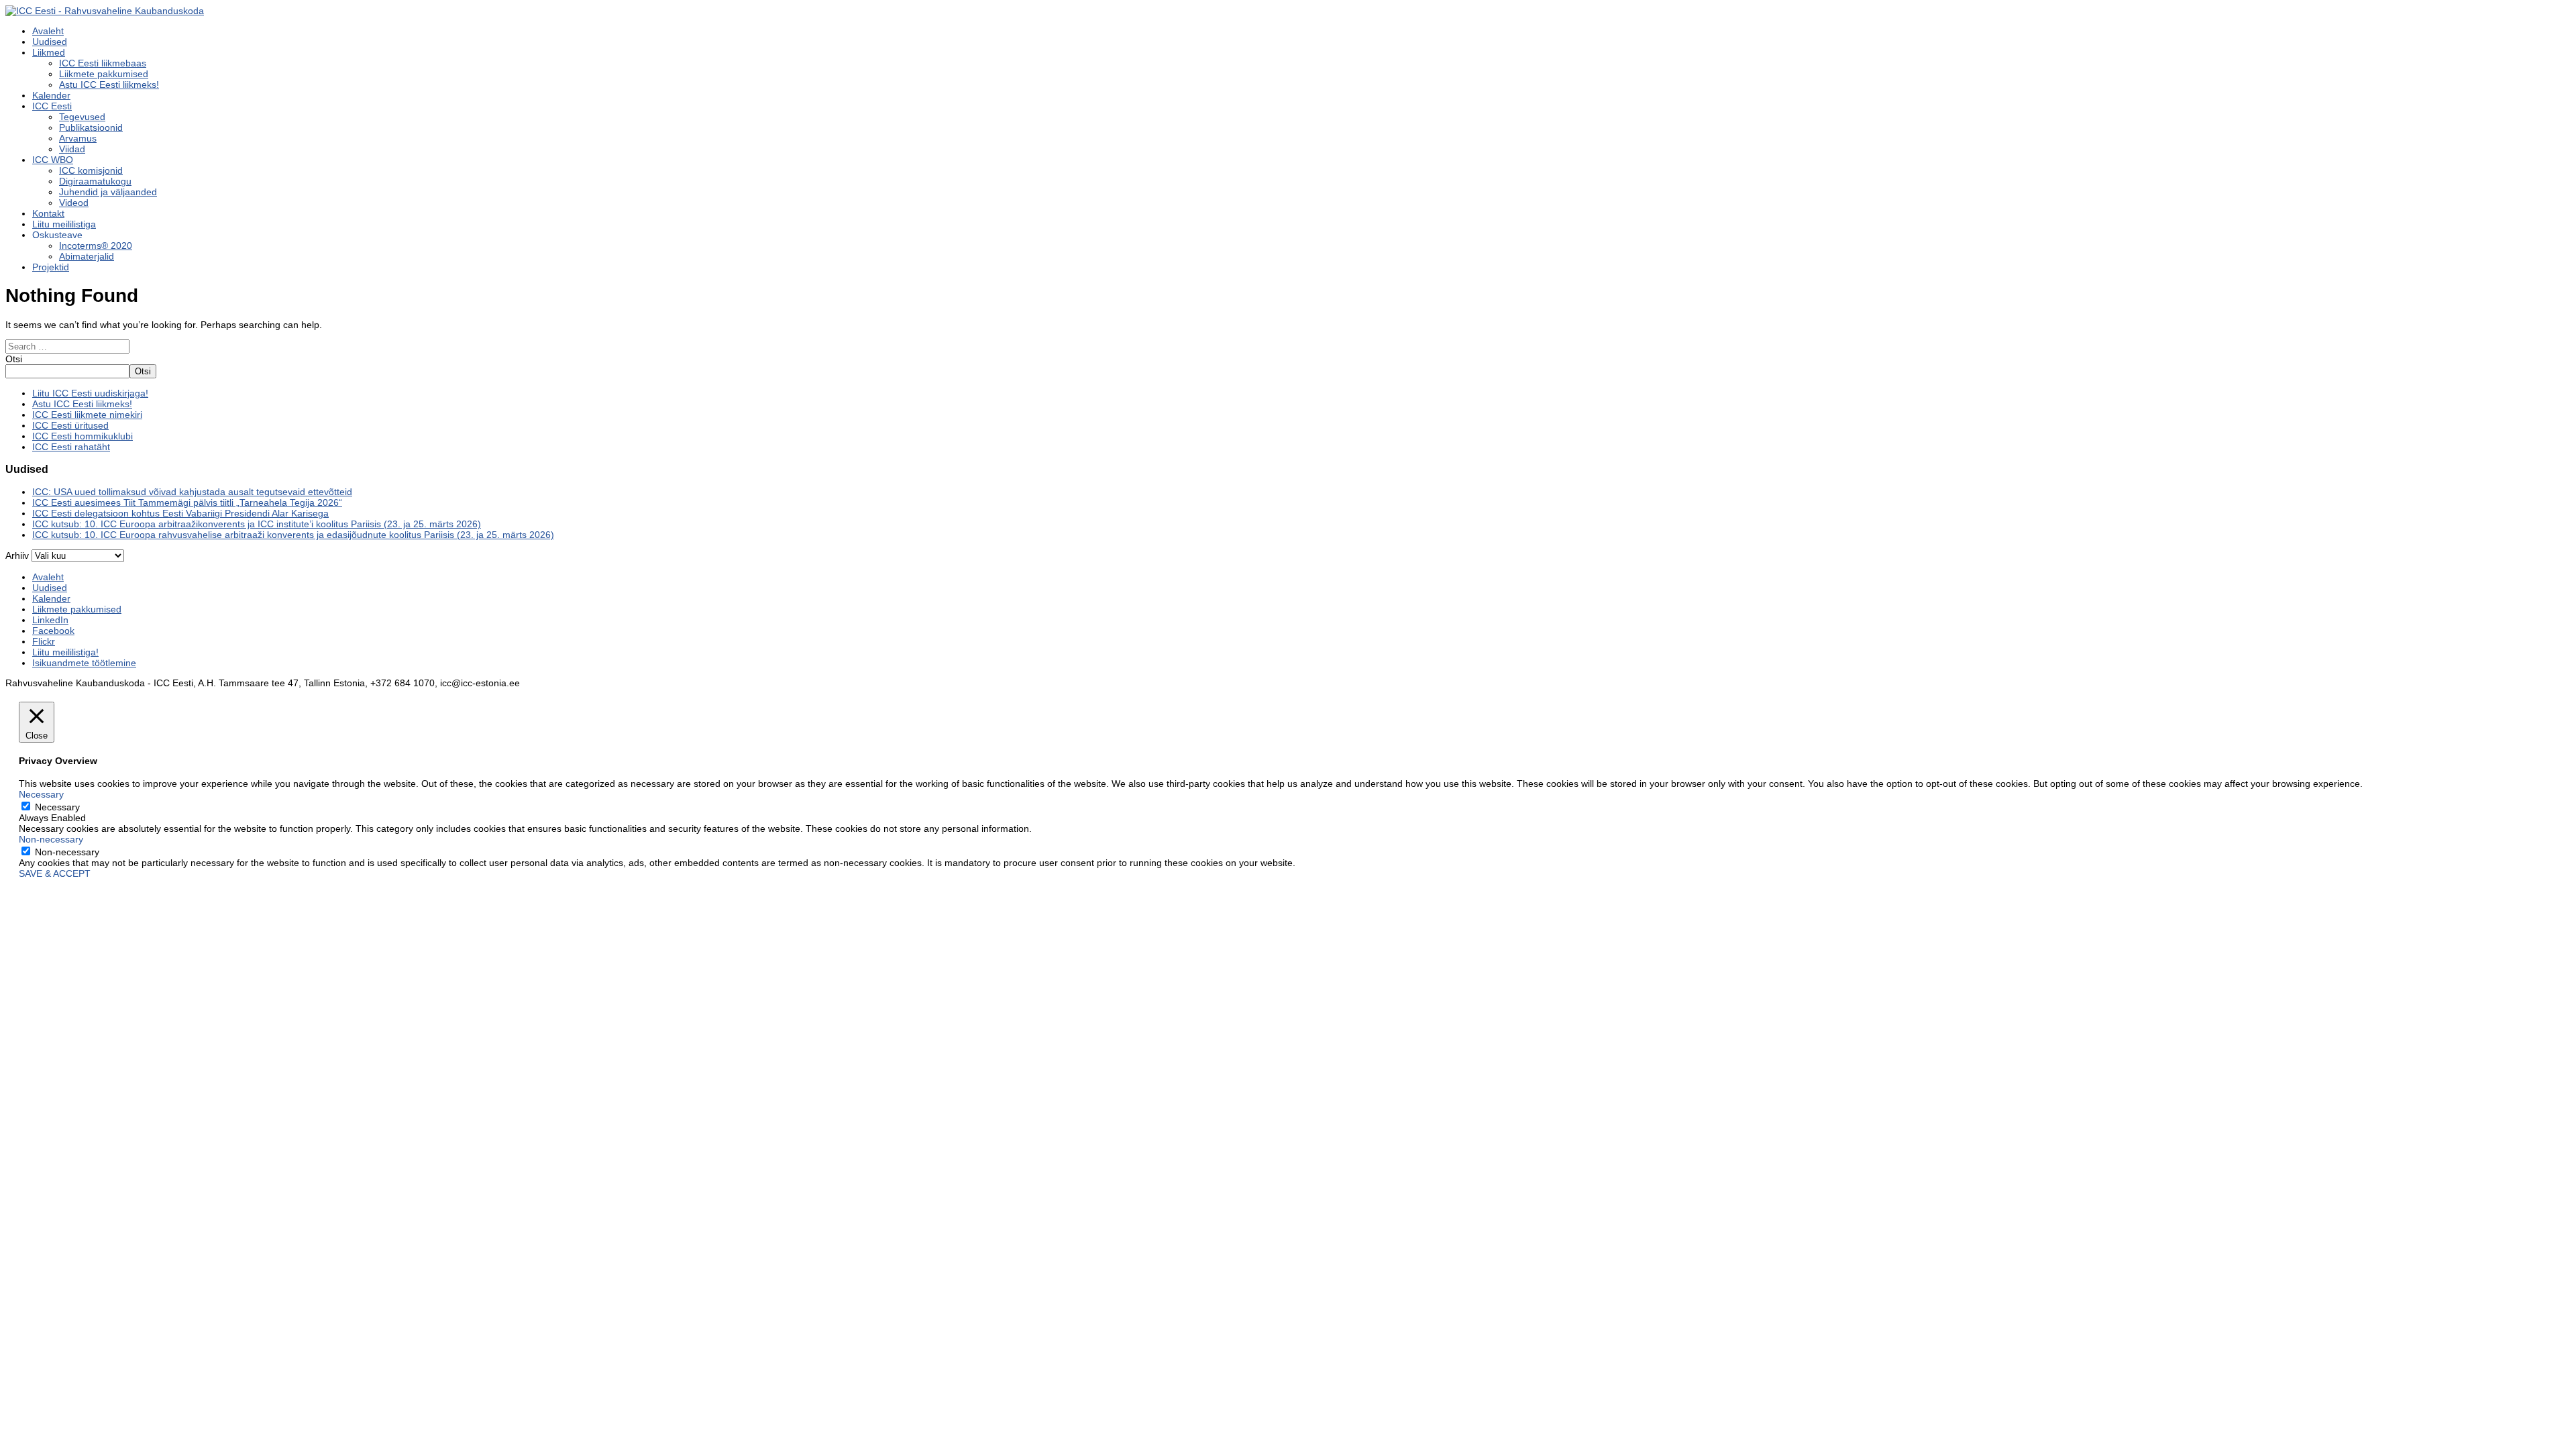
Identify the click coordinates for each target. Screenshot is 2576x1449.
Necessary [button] (41, 794)
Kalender (51, 95)
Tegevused (82, 117)
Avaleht (48, 31)
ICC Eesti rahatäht (71, 447)
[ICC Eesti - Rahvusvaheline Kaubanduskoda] (105, 11)
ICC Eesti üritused (70, 425)
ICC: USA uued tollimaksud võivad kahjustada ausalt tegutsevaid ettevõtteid (192, 492)
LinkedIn (50, 620)
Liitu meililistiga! (65, 652)
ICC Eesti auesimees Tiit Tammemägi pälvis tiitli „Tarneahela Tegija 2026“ (187, 502)
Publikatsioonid (91, 127)
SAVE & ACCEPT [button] (55, 873)
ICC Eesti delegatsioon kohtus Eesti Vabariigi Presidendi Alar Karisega (180, 513)
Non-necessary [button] (51, 839)
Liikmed (49, 52)
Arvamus (78, 138)
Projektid (51, 267)
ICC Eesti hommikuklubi (83, 436)
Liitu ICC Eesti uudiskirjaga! (90, 393)
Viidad (72, 149)
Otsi (14, 359)
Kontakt (48, 213)
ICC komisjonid (91, 170)
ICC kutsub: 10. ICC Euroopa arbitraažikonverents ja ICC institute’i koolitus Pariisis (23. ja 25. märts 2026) (257, 524)
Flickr (44, 641)
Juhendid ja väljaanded (108, 192)
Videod (74, 203)
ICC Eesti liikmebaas (103, 63)
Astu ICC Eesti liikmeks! (109, 85)
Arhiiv (17, 555)
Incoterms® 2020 (96, 246)
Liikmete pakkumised (104, 74)
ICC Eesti (52, 106)
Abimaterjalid (87, 256)
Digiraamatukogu (95, 181)
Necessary (57, 807)
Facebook (53, 631)
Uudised (50, 42)
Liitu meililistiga (64, 224)
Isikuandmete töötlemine (84, 663)
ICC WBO (53, 160)
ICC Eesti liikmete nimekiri (87, 415)
